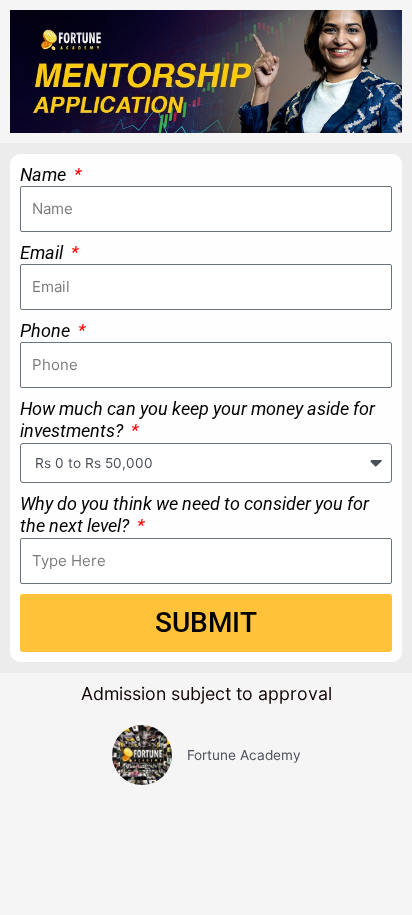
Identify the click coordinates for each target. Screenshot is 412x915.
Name (45, 174)
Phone (47, 330)
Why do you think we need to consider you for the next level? (194, 515)
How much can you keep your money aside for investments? (197, 420)
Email (43, 252)
